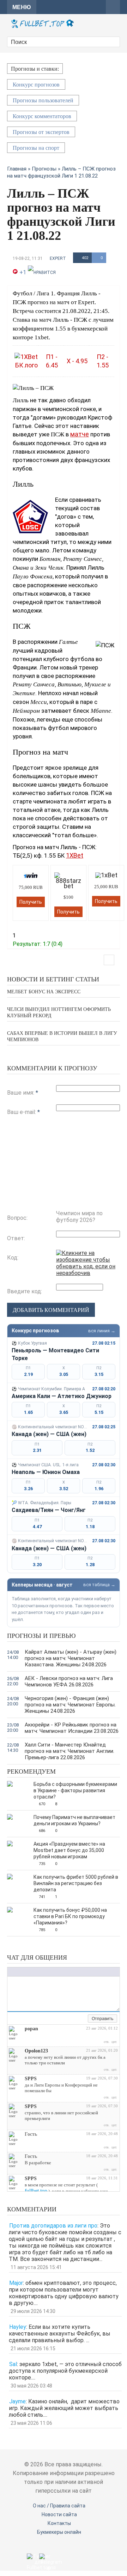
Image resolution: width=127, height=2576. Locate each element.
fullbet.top (36, 2191)
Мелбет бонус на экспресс (44, 992)
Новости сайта (59, 2514)
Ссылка (48, 1972)
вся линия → (102, 1331)
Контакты (59, 2523)
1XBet (75, 855)
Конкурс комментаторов (42, 116)
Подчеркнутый (25, 1972)
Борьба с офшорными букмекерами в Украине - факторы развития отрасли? (75, 1790)
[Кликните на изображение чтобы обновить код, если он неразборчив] (88, 1273)
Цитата (69, 1972)
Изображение (55, 1972)
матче (80, 434)
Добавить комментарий (51, 1310)
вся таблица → (99, 1585)
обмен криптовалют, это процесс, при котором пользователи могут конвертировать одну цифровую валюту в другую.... (64, 2293)
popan (31, 2029)
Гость (31, 2134)
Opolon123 (36, 2051)
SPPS (31, 2079)
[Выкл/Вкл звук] (74, 2019)
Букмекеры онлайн (59, 2532)
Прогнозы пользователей (43, 100)
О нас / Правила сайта (59, 2506)
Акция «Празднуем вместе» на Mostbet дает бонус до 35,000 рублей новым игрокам (69, 1850)
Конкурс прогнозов (36, 85)
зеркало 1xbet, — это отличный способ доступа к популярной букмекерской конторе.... (65, 2371)
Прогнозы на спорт (36, 148)
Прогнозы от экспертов (41, 132)
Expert (58, 258)
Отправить (102, 2019)
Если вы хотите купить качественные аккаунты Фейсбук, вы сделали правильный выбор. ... (60, 2334)
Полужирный (11, 1972)
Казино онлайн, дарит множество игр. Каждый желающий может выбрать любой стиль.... (64, 2408)
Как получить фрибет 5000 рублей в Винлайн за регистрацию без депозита (76, 1883)
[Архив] (83, 2019)
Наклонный (18, 1972)
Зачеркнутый (32, 1972)
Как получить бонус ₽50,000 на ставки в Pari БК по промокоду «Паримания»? (70, 1916)
